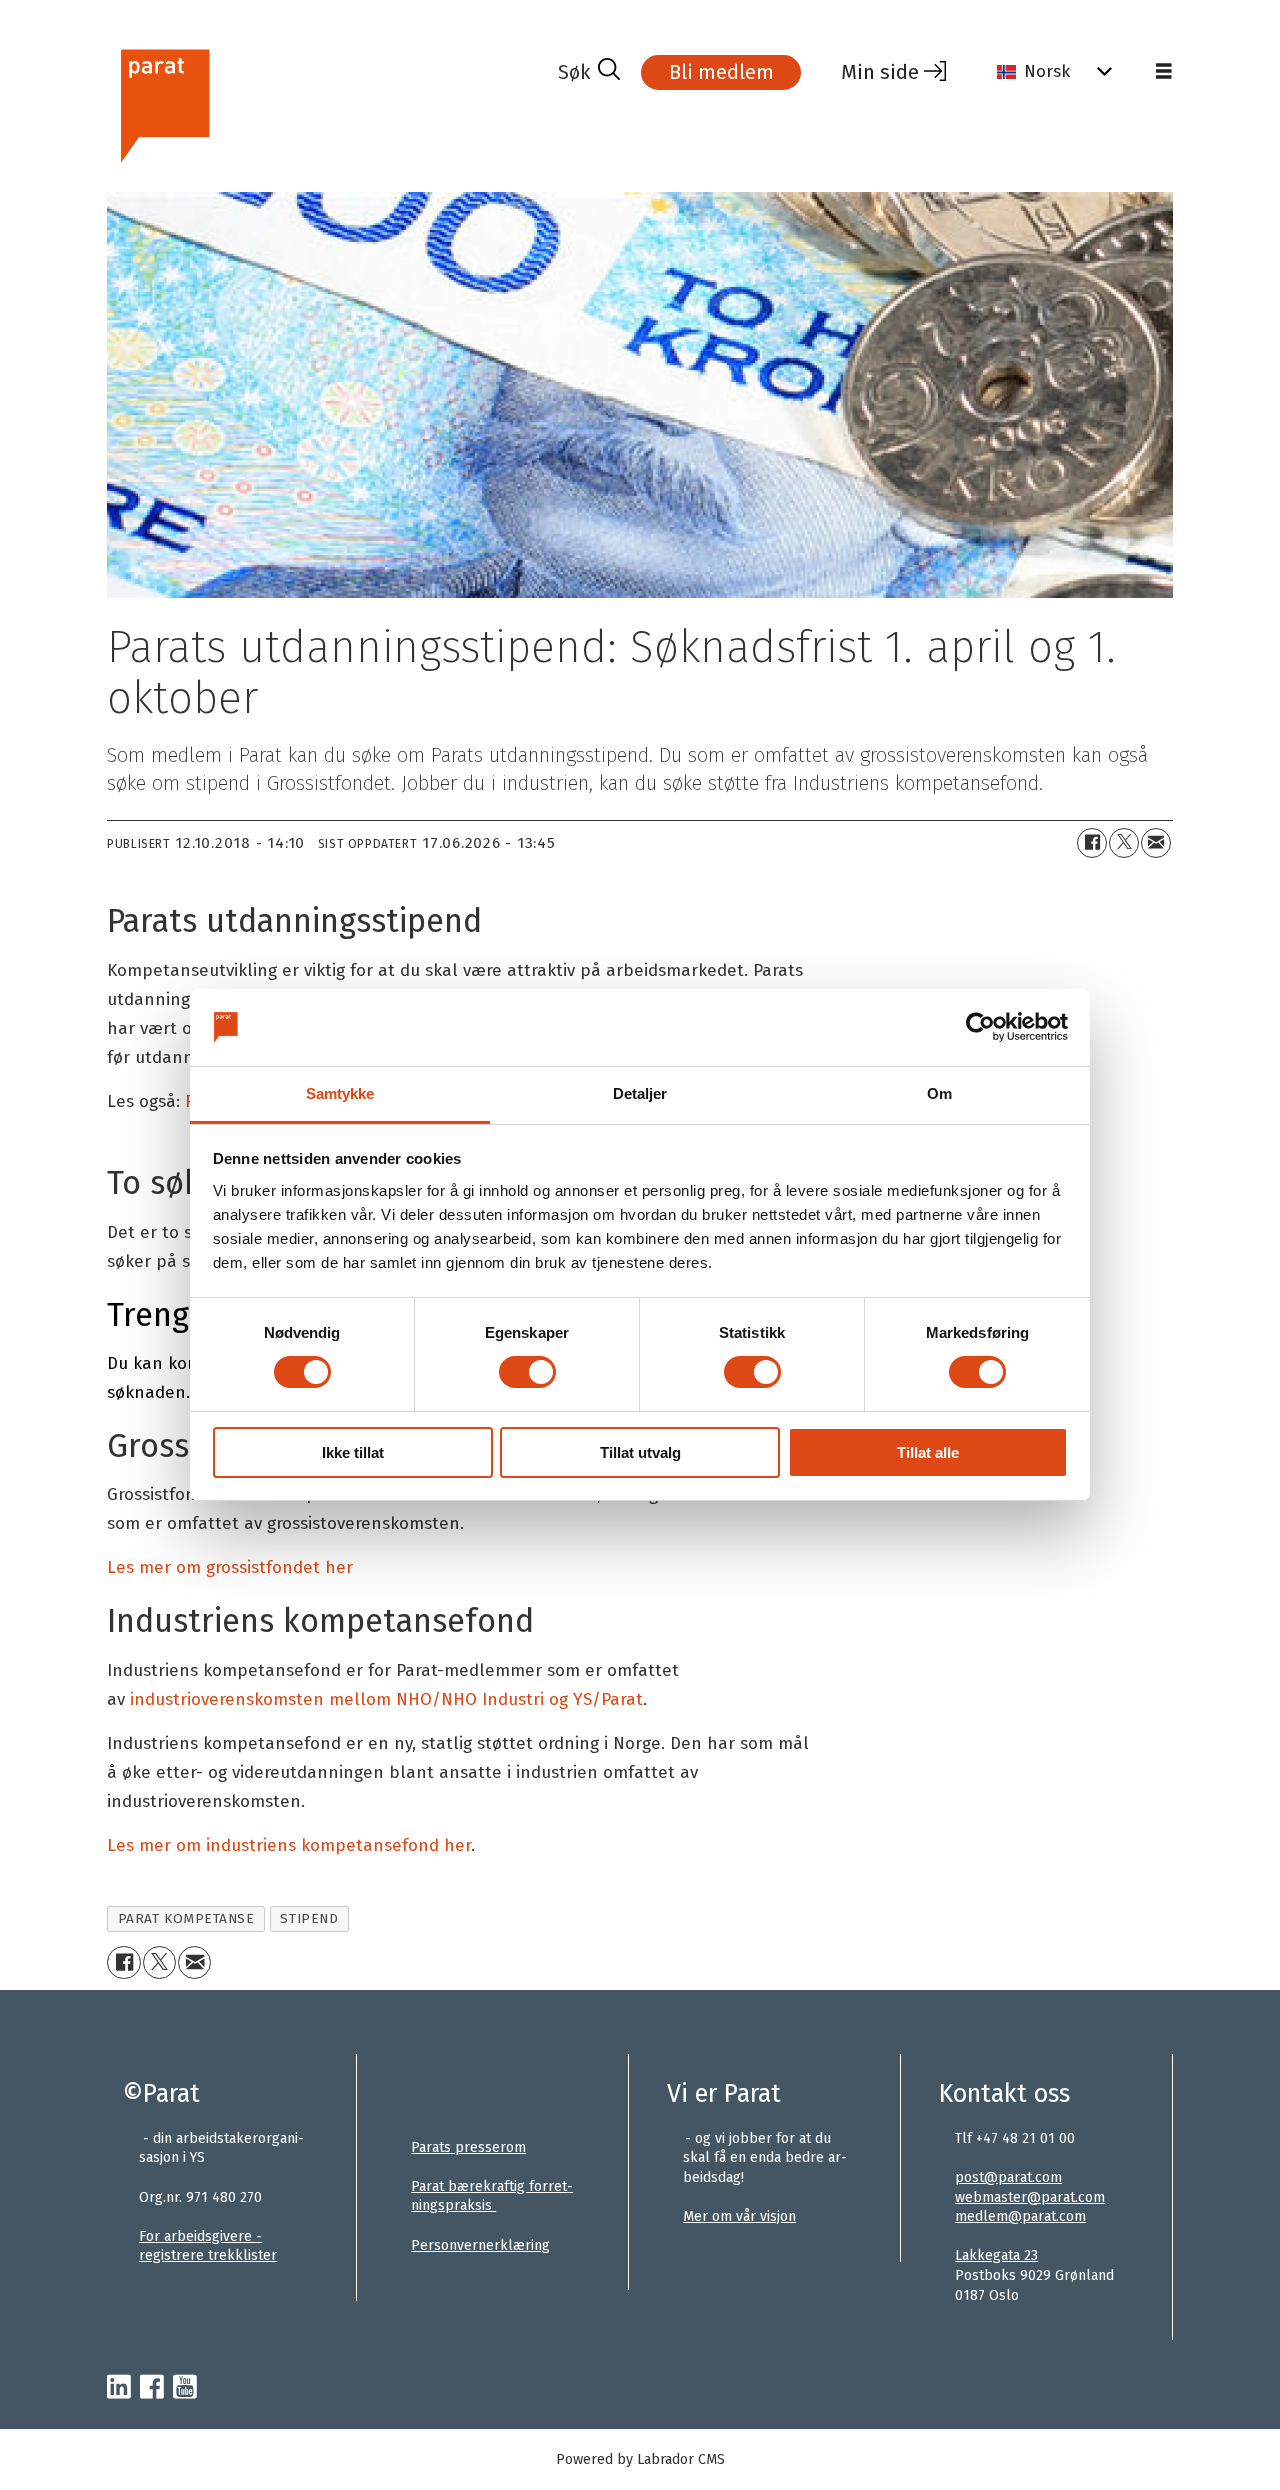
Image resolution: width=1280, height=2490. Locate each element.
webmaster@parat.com (1030, 2197)
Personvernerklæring (480, 2245)
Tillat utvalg (640, 1452)
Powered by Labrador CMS (640, 2459)
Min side (880, 72)
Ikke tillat (353, 1452)
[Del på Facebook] (1092, 843)
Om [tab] (939, 1093)
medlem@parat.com (1020, 2216)
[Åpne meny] (1164, 72)
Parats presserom (468, 2147)
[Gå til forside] (324, 103)
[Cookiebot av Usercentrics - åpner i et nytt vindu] (980, 1027)
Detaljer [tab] (640, 1093)
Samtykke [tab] (340, 1093)
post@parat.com (1008, 2177)
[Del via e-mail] (1156, 843)
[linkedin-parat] (119, 2388)
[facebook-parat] (152, 2388)
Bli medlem (721, 72)
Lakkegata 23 (996, 2255)
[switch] (527, 1372)
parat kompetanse (186, 1918)
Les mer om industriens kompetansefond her (289, 1845)
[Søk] (589, 72)
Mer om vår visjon (739, 2216)
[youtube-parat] (185, 2388)
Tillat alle (928, 1452)
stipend (309, 1918)
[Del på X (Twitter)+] (1124, 843)
